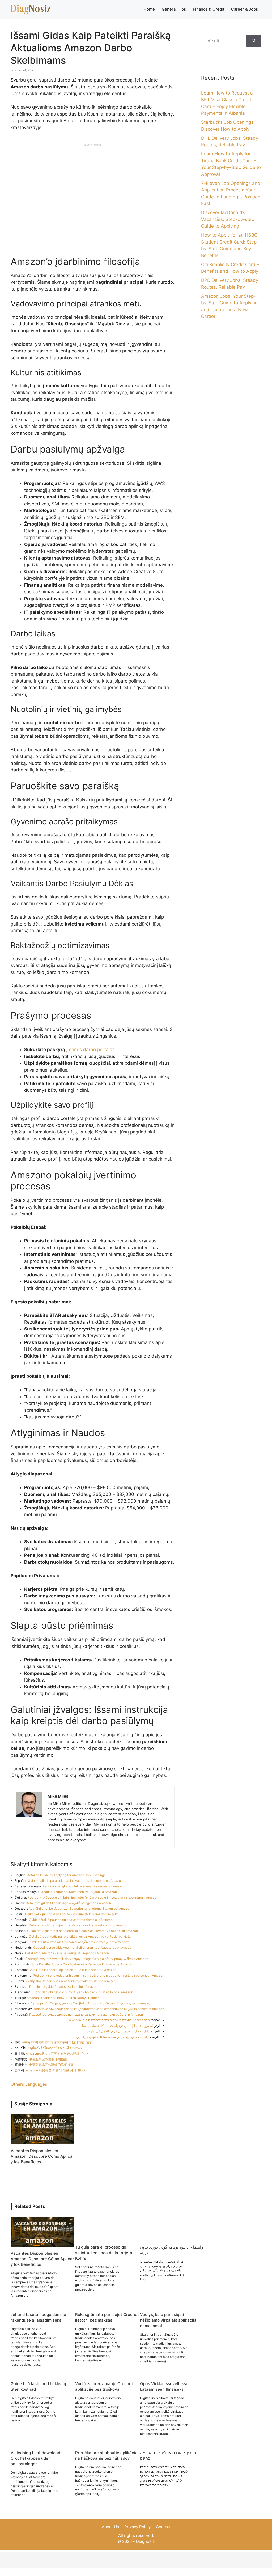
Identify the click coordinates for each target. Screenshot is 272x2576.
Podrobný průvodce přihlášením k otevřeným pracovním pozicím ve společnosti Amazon (93, 1897)
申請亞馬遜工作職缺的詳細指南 (51, 2065)
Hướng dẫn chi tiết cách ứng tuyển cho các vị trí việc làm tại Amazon (82, 1992)
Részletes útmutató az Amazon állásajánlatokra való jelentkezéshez (78, 1942)
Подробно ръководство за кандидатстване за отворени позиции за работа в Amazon (98, 2009)
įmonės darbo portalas (91, 1050)
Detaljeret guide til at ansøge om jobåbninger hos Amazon (68, 1903)
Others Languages (29, 2084)
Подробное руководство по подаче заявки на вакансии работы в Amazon (86, 2014)
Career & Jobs (245, 9)
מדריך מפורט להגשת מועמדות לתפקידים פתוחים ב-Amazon (109, 2020)
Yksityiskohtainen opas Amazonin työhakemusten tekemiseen (72, 1981)
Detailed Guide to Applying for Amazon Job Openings (66, 1875)
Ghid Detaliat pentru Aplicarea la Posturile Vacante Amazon (72, 1970)
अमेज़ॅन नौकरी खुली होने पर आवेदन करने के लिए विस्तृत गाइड (57, 2042)
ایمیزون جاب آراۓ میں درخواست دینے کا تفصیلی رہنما (117, 2026)
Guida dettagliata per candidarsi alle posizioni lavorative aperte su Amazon (82, 1931)
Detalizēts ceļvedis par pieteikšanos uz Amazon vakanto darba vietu (80, 1936)
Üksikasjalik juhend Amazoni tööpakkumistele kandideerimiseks (71, 1914)
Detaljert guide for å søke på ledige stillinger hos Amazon (67, 1953)
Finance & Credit (209, 9)
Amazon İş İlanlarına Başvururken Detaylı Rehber (63, 1998)
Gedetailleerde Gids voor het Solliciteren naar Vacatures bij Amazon (83, 1948)
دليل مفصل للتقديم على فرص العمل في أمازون (118, 2031)
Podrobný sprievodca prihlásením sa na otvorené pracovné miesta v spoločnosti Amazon (99, 1975)
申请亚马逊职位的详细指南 (48, 2059)
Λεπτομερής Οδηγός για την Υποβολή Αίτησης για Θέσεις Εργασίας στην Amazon (91, 2003)
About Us (110, 2527)
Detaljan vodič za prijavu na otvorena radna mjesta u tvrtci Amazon (78, 1925)
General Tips (174, 9)
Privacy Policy (137, 2527)
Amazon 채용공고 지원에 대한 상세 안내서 (56, 2070)
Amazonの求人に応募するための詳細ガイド (57, 2053)
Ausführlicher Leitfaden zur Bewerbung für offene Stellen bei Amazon (80, 1908)
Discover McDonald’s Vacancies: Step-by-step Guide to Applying (228, 219)
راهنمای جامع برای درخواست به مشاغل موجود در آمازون (112, 2037)
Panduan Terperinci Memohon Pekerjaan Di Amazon (78, 1892)
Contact (163, 2527)
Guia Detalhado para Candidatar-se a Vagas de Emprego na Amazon (82, 1964)
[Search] (254, 41)
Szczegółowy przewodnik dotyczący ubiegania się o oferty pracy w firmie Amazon (87, 1959)
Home (149, 9)
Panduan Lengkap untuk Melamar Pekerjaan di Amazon (84, 1886)
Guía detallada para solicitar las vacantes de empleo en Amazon (75, 1881)
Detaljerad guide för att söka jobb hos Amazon (63, 1987)
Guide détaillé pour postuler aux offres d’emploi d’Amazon (71, 1920)
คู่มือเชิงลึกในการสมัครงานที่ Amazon (56, 2048)
